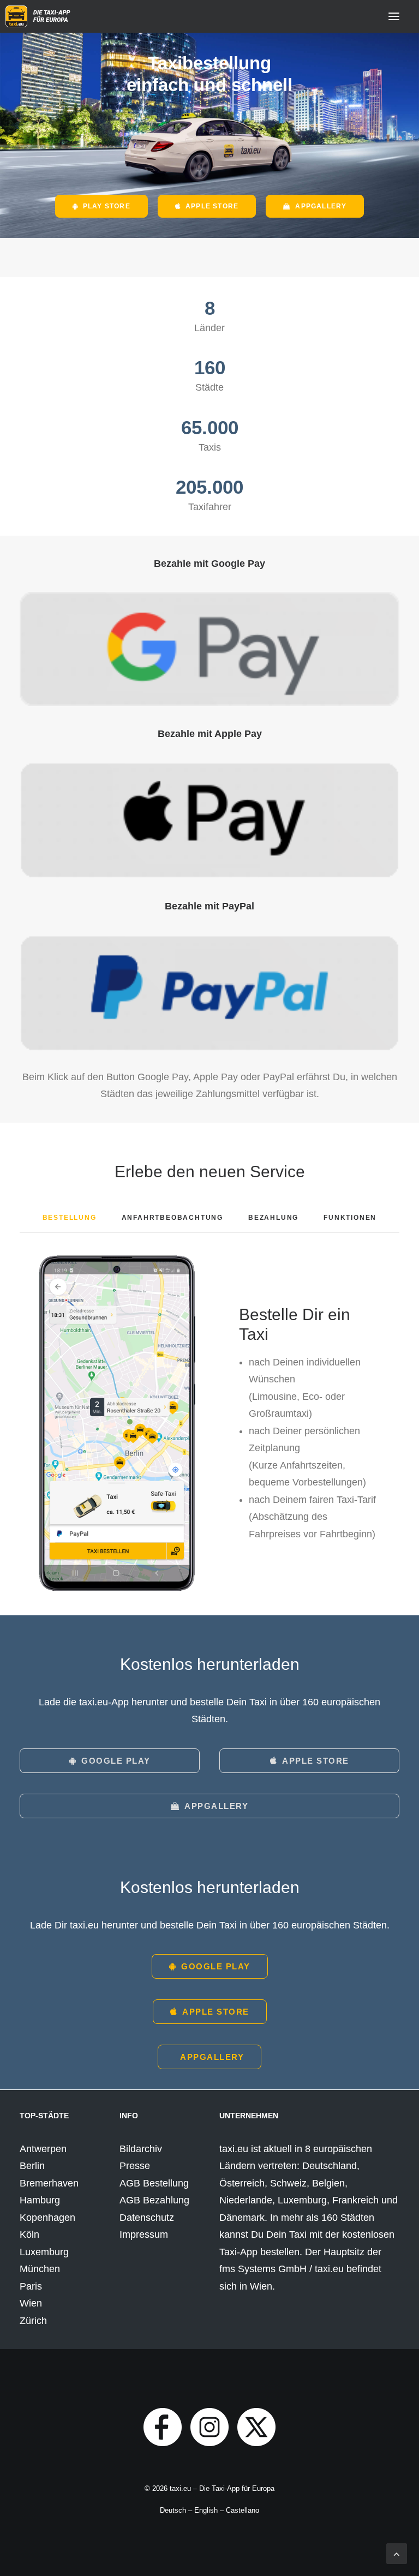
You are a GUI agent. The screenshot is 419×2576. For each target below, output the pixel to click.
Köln (29, 2234)
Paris (31, 2286)
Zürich (33, 2321)
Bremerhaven (49, 2183)
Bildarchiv (141, 2149)
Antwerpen (43, 2149)
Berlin (32, 2166)
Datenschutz (147, 2218)
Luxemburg (44, 2252)
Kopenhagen (47, 2218)
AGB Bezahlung (154, 2200)
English (206, 2510)
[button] (394, 16)
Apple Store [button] (212, 206)
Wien (31, 2303)
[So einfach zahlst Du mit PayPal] (209, 993)
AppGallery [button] (321, 206)
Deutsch (173, 2510)
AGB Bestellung (154, 2183)
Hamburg (40, 2200)
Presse (135, 2166)
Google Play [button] (116, 1761)
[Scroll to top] (397, 2553)
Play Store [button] (107, 206)
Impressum (144, 2234)
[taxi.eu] (39, 16)
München (40, 2269)
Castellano (243, 2510)
